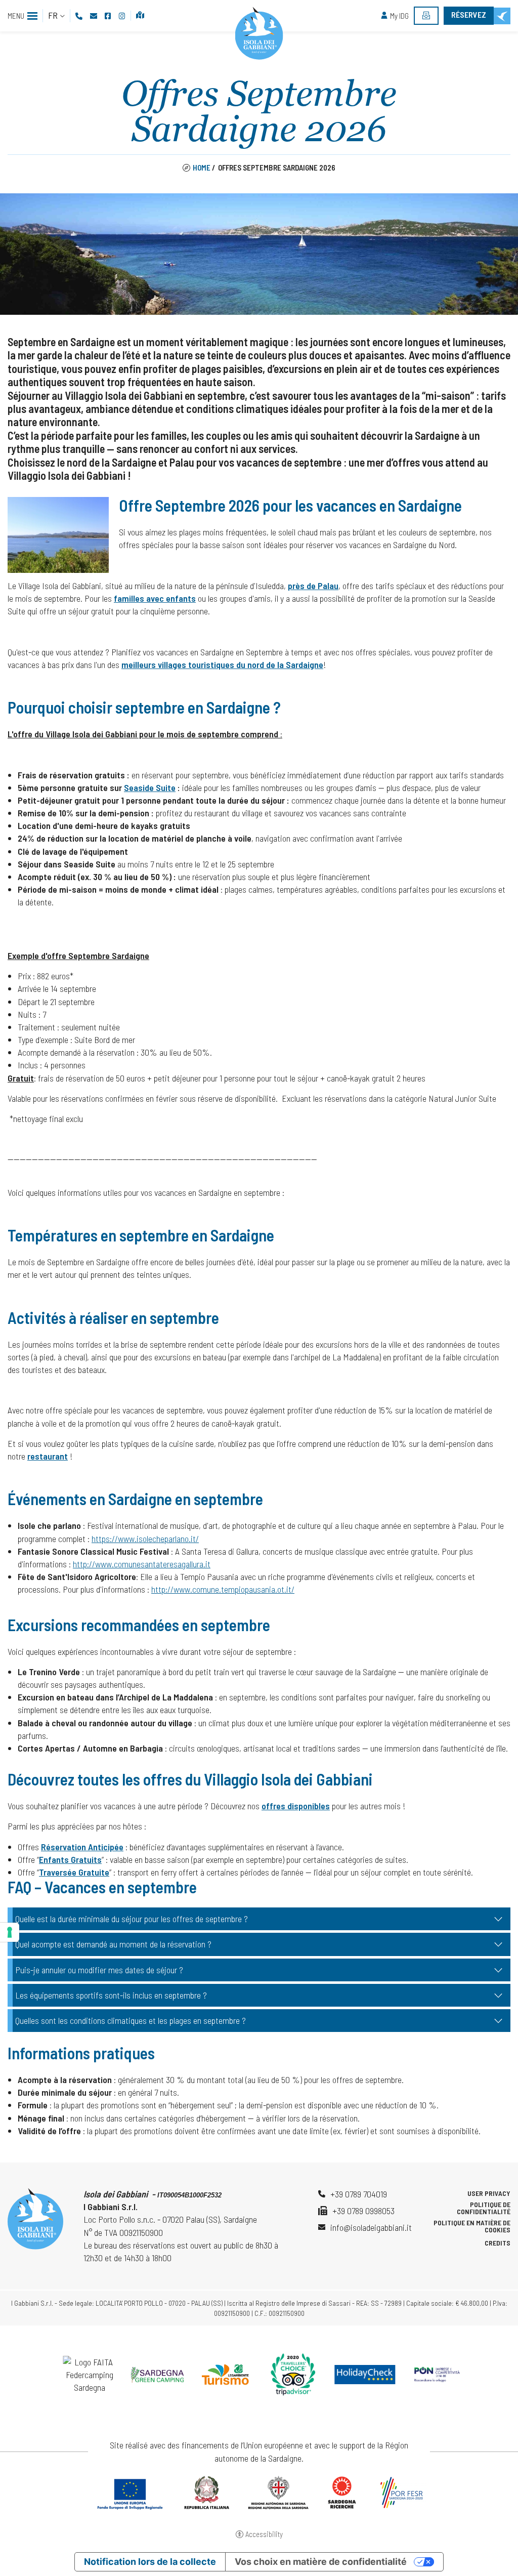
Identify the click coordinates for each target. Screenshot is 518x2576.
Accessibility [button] (264, 2534)
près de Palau (313, 586)
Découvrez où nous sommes (141, 16)
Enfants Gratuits (70, 1859)
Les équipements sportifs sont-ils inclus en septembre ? (111, 1995)
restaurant (48, 1456)
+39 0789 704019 (359, 2194)
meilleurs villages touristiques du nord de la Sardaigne (222, 664)
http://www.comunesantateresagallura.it (142, 1564)
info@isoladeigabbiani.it (371, 2227)
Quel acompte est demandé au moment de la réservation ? (113, 1944)
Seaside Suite (150, 787)
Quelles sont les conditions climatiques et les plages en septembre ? (131, 2020)
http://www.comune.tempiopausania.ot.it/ (223, 1589)
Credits (498, 2243)
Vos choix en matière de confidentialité (321, 2562)
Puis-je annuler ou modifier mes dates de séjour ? (99, 1970)
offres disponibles (296, 1806)
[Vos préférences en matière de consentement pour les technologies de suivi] (10, 1932)
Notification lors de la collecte (150, 2562)
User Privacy (489, 2193)
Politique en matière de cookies (472, 2226)
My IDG (399, 16)
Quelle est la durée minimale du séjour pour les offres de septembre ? (132, 1919)
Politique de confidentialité (484, 2208)
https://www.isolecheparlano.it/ (145, 1539)
